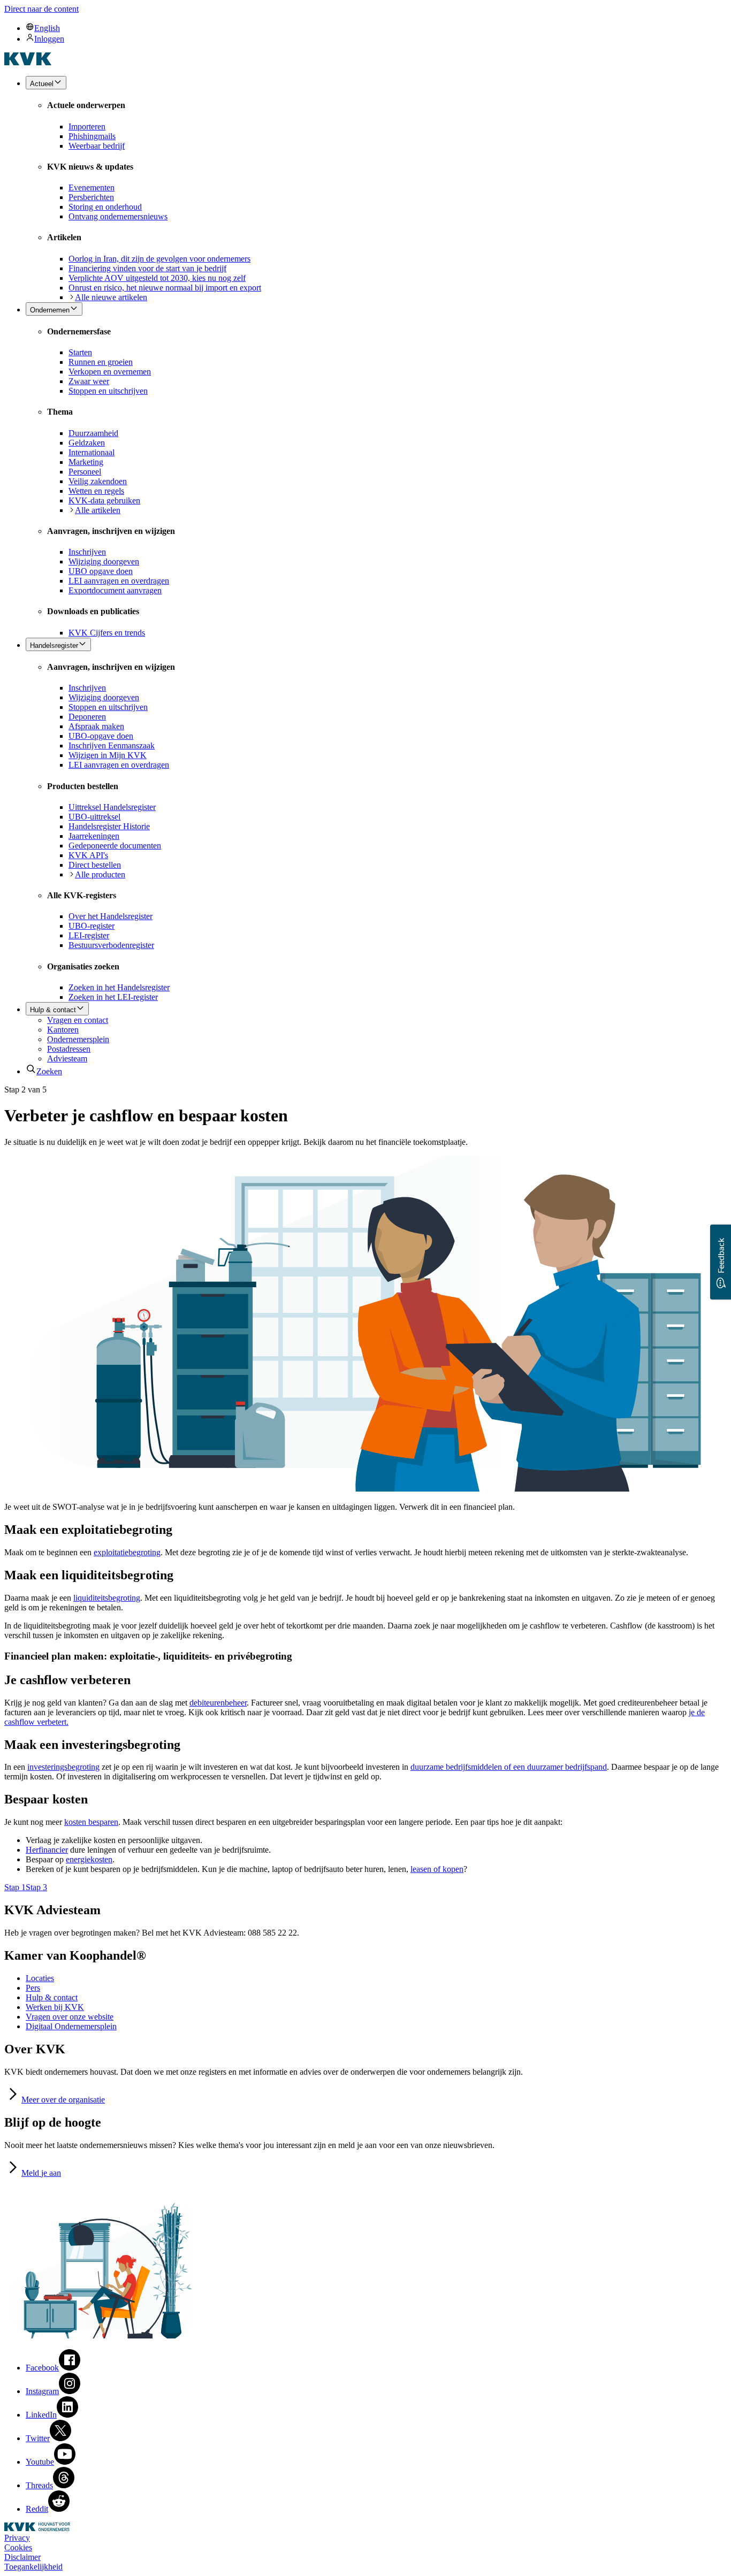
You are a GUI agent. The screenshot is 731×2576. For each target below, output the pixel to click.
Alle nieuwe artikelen (111, 297)
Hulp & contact (52, 1997)
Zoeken (49, 1071)
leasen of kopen (437, 1869)
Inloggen (49, 39)
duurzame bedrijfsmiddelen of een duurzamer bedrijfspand (509, 1767)
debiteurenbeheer (218, 1703)
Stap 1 (15, 1887)
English (47, 28)
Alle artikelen (98, 510)
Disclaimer (22, 2557)
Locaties (40, 1978)
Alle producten (100, 874)
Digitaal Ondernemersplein (71, 2026)
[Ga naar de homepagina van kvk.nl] (28, 62)
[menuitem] (376, 28)
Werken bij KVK (55, 2007)
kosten (91, 1822)
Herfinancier (47, 1850)
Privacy (17, 2538)
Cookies (18, 2547)
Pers (33, 1988)
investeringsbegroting (63, 1767)
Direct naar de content (41, 9)
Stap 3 (36, 1887)
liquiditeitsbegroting (107, 1598)
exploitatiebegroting (127, 1552)
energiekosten (89, 1859)
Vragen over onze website (70, 2017)
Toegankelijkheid (33, 2567)
